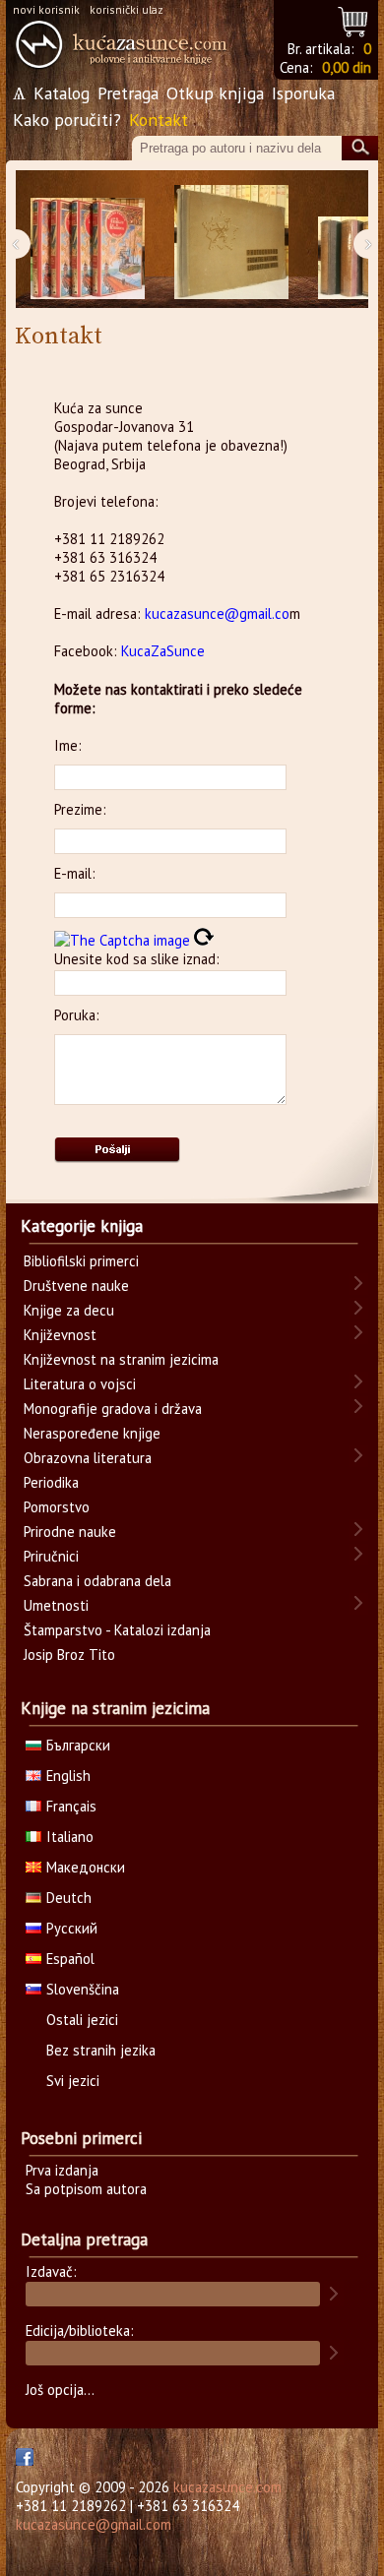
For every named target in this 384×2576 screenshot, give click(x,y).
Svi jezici (73, 2081)
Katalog (62, 93)
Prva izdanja (62, 2170)
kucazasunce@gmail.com (94, 2524)
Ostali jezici (82, 2020)
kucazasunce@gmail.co (217, 613)
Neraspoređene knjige (92, 1433)
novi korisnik (46, 9)
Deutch (69, 1898)
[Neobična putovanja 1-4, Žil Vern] (88, 240)
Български (78, 1745)
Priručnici (51, 1556)
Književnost (60, 1335)
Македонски (86, 1867)
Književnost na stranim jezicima (121, 1359)
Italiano (70, 1837)
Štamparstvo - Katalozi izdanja (117, 1630)
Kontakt (159, 120)
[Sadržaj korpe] (354, 19)
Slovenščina (83, 1989)
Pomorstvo (57, 1507)
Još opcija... (60, 2390)
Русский (72, 1928)
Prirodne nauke (70, 1532)
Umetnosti (56, 1605)
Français (71, 1806)
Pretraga (128, 93)
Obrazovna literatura (88, 1458)
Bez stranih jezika (101, 2050)
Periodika (51, 1482)
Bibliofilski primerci (81, 1261)
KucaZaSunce (163, 651)
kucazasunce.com (227, 2487)
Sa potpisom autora (86, 2189)
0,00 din (347, 67)
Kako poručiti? (67, 120)
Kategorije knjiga (82, 1226)
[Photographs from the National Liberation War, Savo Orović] (231, 240)
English (68, 1776)
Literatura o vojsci (80, 1384)
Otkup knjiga (215, 93)
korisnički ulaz (127, 9)
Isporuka (303, 93)
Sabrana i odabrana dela (97, 1581)
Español (70, 1959)
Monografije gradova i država (113, 1409)
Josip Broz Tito (69, 1655)
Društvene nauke (76, 1286)
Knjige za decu (69, 1310)
